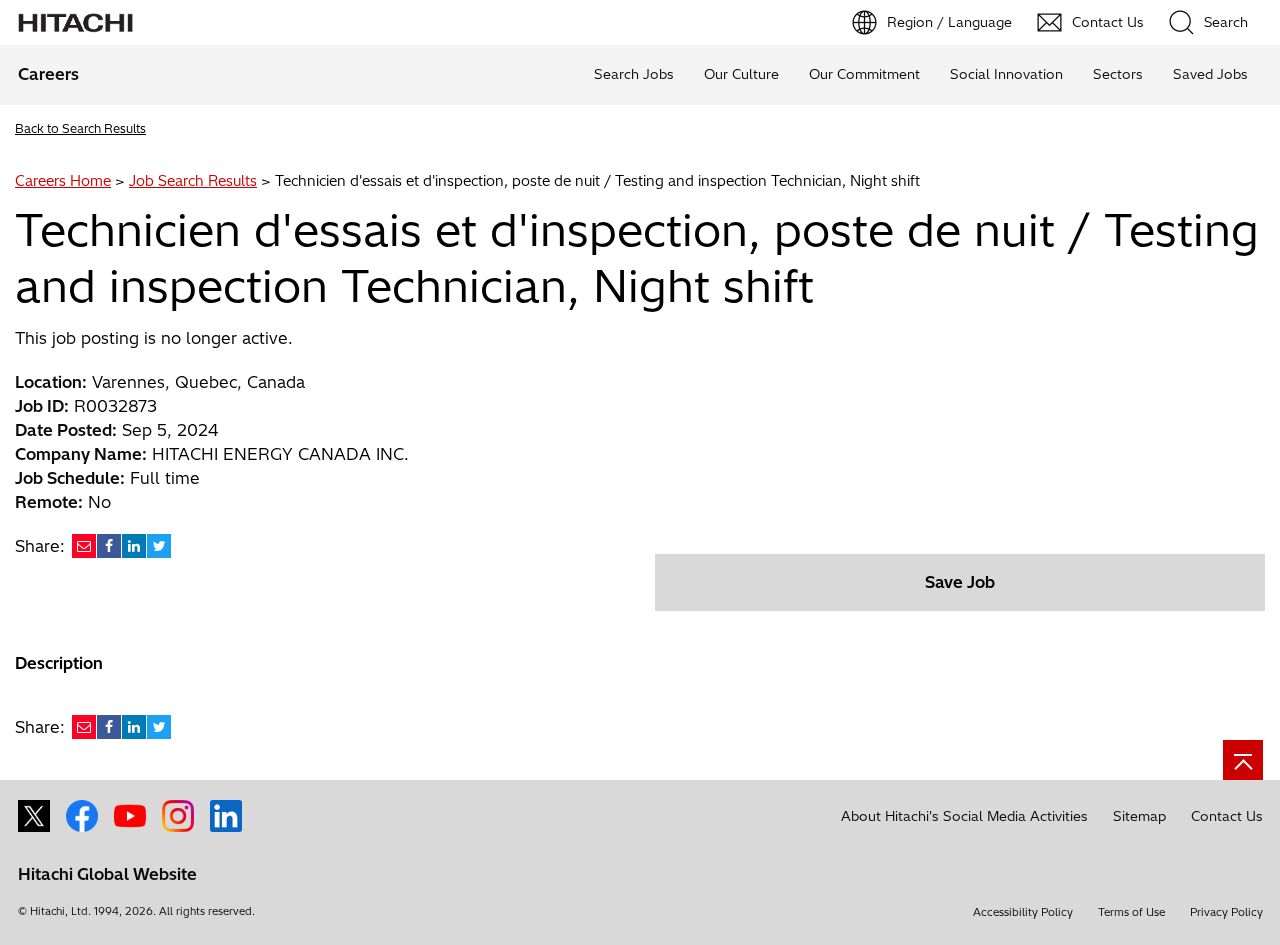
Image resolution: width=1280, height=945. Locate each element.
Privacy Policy (1226, 912)
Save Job (960, 582)
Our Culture (741, 74)
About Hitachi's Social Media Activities (964, 816)
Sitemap (1139, 816)
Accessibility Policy (1023, 912)
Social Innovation (1006, 74)
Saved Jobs (1210, 74)
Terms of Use (1131, 912)
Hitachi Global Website (107, 874)
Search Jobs (634, 74)
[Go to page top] (1243, 760)
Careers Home (63, 181)
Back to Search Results (80, 128)
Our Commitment (864, 74)
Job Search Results (193, 181)
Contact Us (1227, 816)
